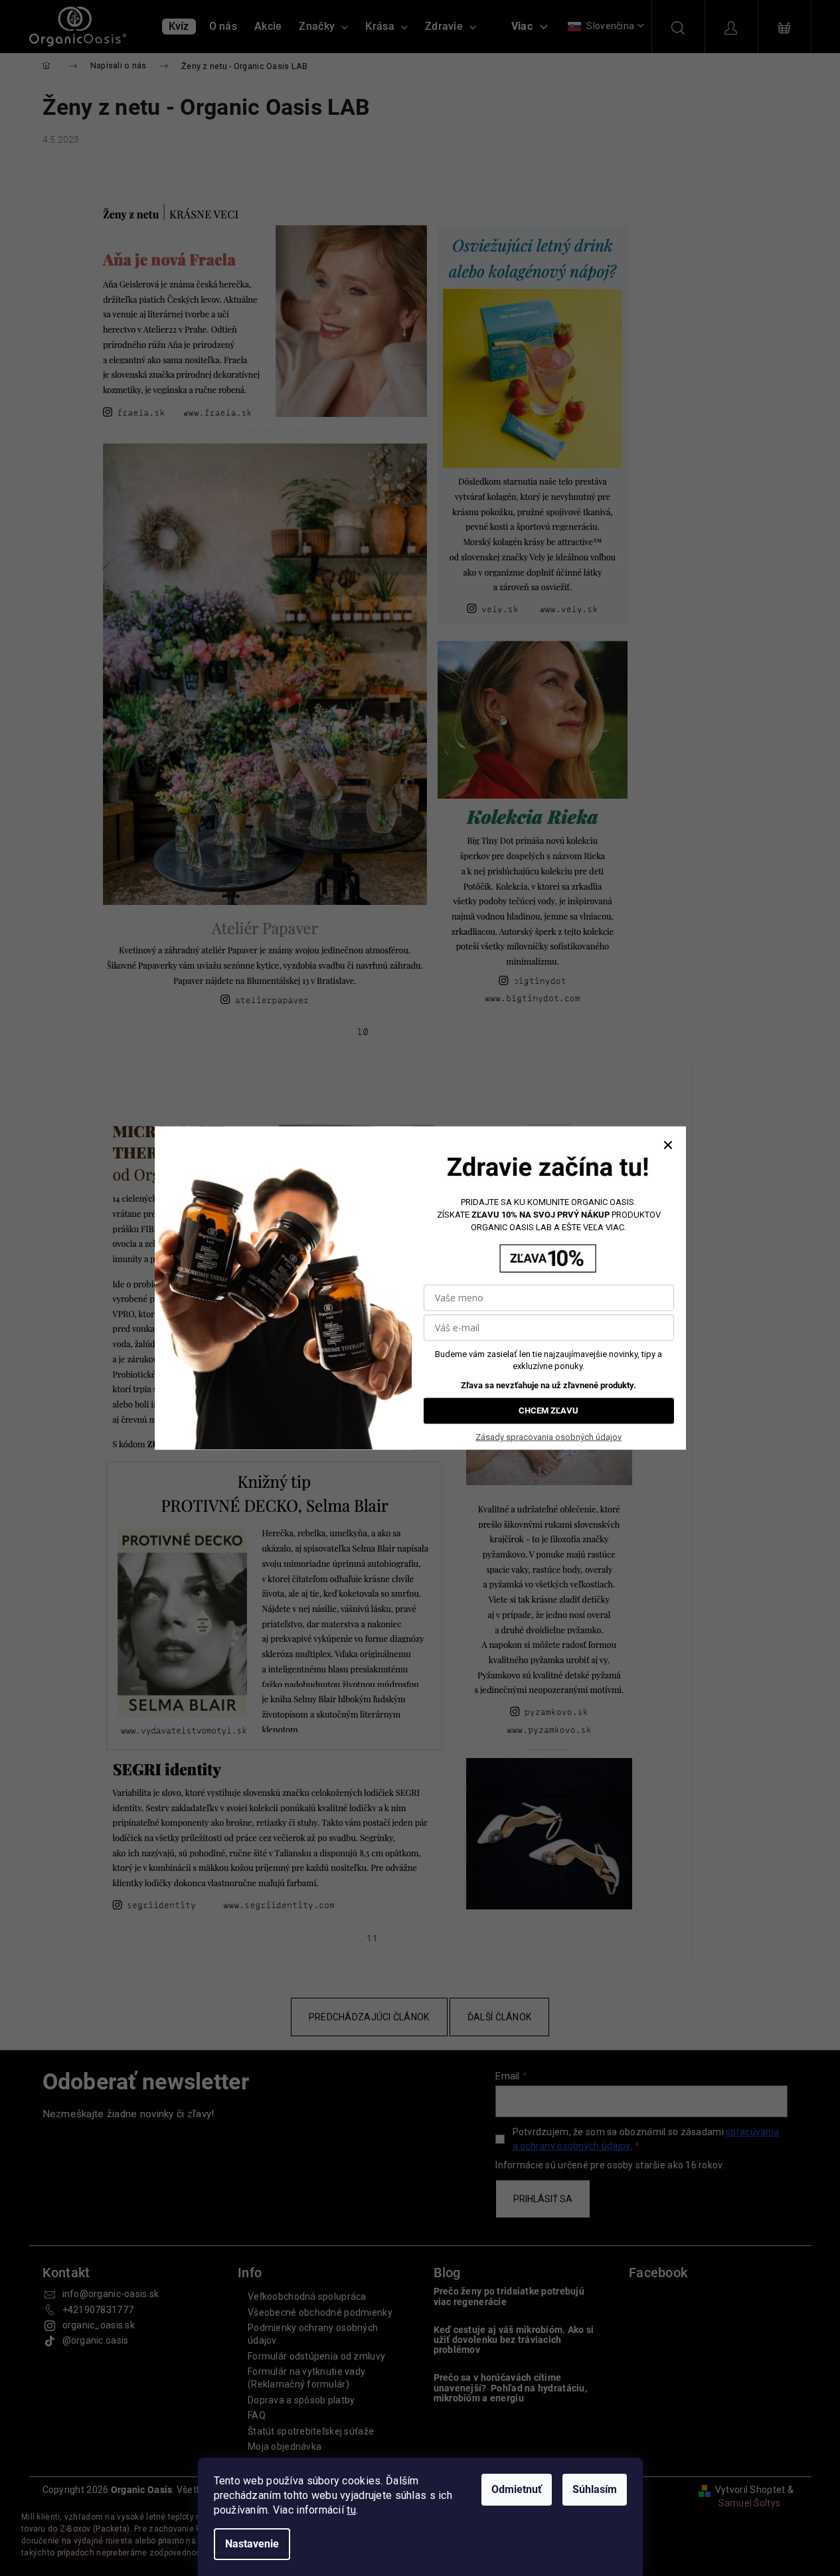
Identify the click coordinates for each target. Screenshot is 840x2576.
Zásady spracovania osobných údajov (548, 1437)
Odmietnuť (517, 2489)
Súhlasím (595, 2489)
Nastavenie (252, 2544)
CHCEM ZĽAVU (548, 1410)
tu (351, 2510)
